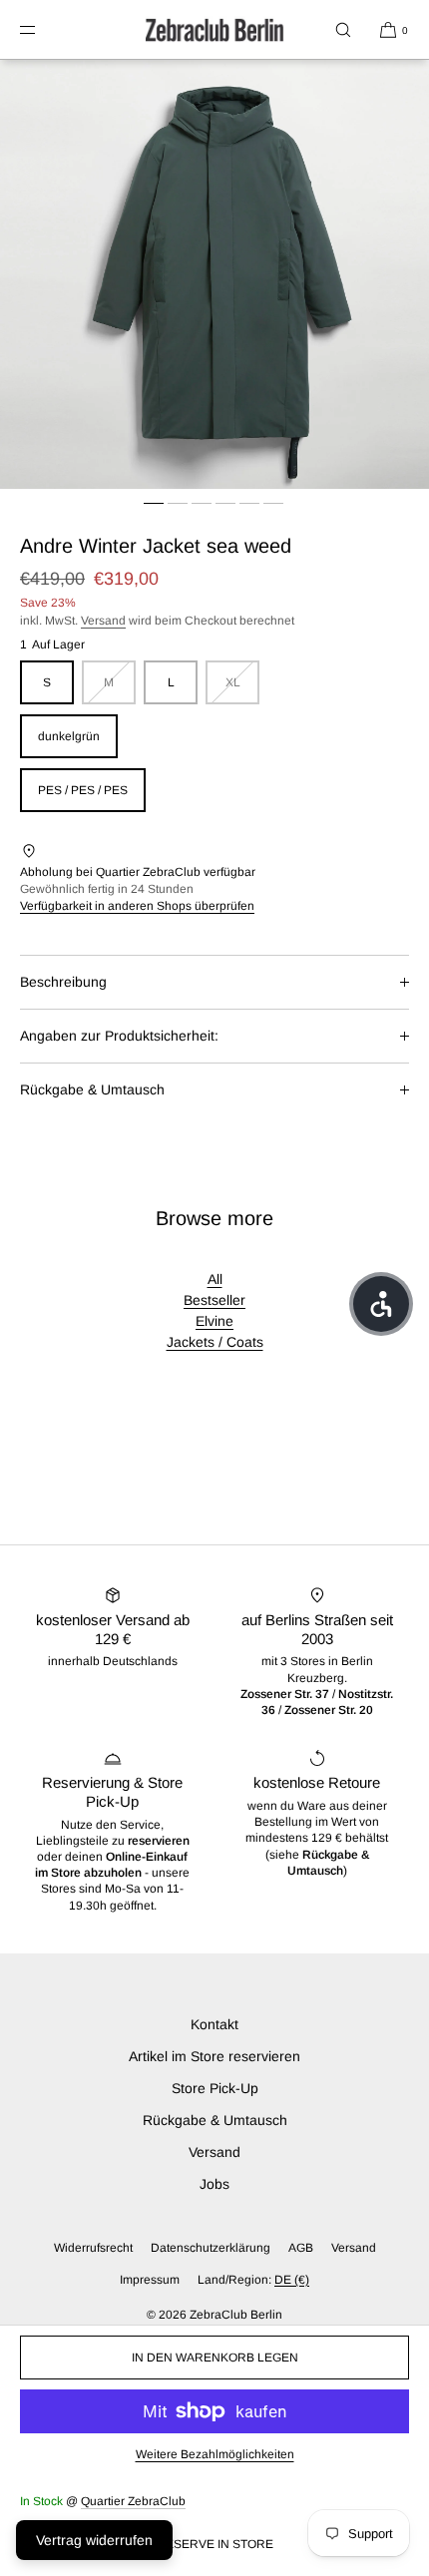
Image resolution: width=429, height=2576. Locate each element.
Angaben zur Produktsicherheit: (119, 1036)
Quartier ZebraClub (133, 2501)
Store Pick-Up (215, 2088)
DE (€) (292, 2280)
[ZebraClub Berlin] (214, 30)
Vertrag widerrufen (94, 2540)
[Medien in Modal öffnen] (214, 274)
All (215, 1279)
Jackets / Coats (215, 1342)
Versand (103, 621)
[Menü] (44, 29)
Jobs (214, 2184)
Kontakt (214, 2024)
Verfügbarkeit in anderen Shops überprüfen (137, 906)
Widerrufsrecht (93, 2248)
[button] (343, 29)
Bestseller (214, 1300)
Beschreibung (63, 982)
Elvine (214, 1321)
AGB (301, 2248)
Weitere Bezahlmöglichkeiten (215, 2454)
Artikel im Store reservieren (214, 2056)
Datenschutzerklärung (211, 2248)
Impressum (150, 2280)
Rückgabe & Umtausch (92, 1089)
